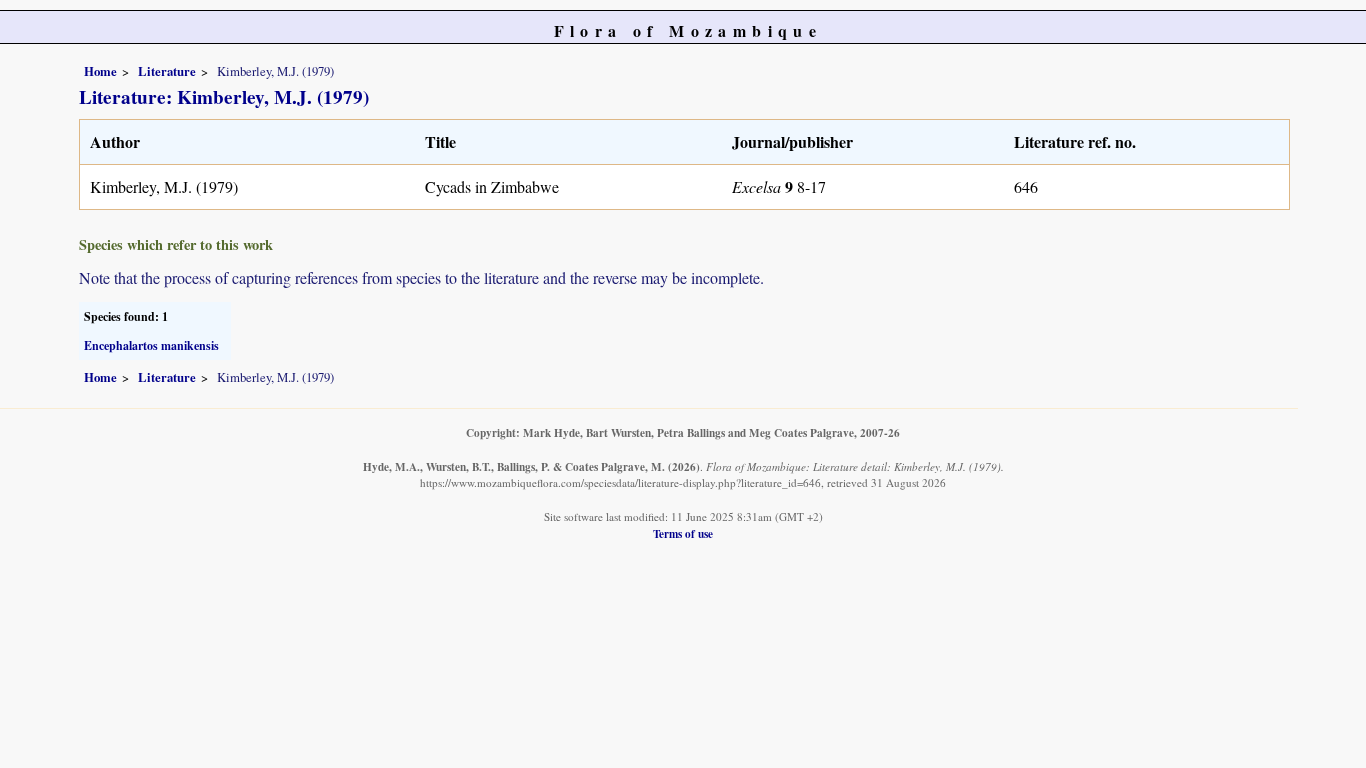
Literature (167, 71)
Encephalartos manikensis (151, 345)
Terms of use (683, 533)
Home (100, 71)
